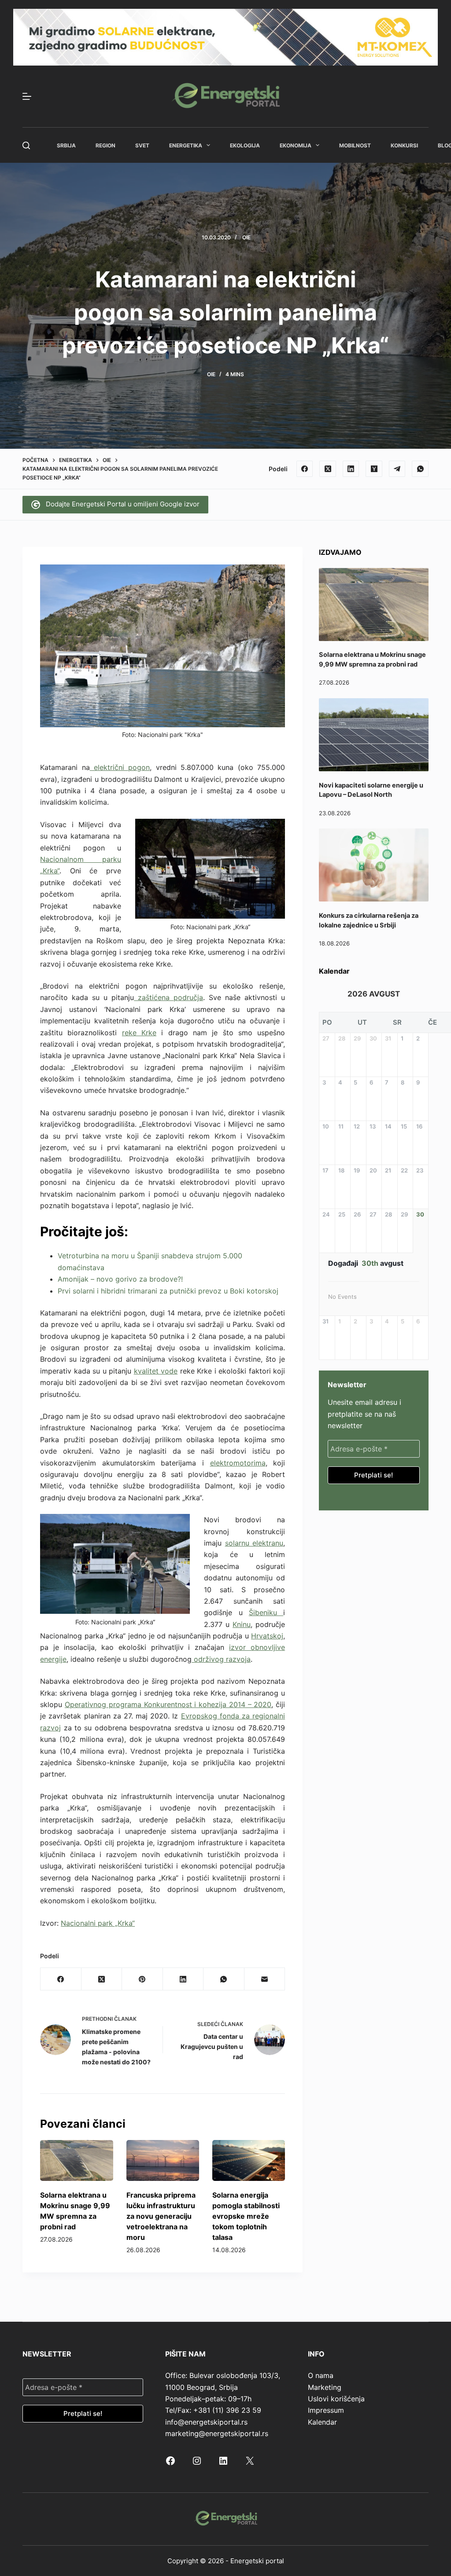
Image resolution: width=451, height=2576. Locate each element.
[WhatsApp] (420, 469)
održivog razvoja (221, 1659)
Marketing (325, 2387)
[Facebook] (305, 469)
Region (105, 145)
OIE (246, 237)
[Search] (26, 145)
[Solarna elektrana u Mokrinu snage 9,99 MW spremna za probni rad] (76, 2160)
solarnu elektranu (254, 1543)
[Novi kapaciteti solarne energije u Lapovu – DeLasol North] (374, 735)
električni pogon (120, 767)
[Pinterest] (142, 1979)
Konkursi (404, 145)
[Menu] (27, 96)
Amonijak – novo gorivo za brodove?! (120, 1279)
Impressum (326, 2410)
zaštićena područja (168, 997)
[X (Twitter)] (328, 469)
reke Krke (139, 1033)
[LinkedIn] (351, 469)
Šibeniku (266, 1612)
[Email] (265, 1979)
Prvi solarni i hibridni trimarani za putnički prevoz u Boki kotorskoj (168, 1291)
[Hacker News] (374, 469)
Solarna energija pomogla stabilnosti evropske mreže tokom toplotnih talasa (246, 2216)
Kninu (242, 1624)
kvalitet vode (156, 1371)
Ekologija (245, 145)
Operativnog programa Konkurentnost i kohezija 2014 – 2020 (168, 1704)
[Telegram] (397, 469)
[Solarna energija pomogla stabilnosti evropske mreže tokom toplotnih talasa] (249, 2160)
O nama (321, 2375)
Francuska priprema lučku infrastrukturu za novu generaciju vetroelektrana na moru (161, 2216)
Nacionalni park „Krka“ (98, 1923)
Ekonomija (296, 145)
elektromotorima (238, 1463)
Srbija (66, 145)
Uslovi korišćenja (336, 2399)
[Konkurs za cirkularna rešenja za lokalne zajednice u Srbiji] (374, 865)
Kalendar (322, 2422)
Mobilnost (355, 145)
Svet (142, 145)
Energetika (186, 145)
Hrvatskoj (267, 1636)
